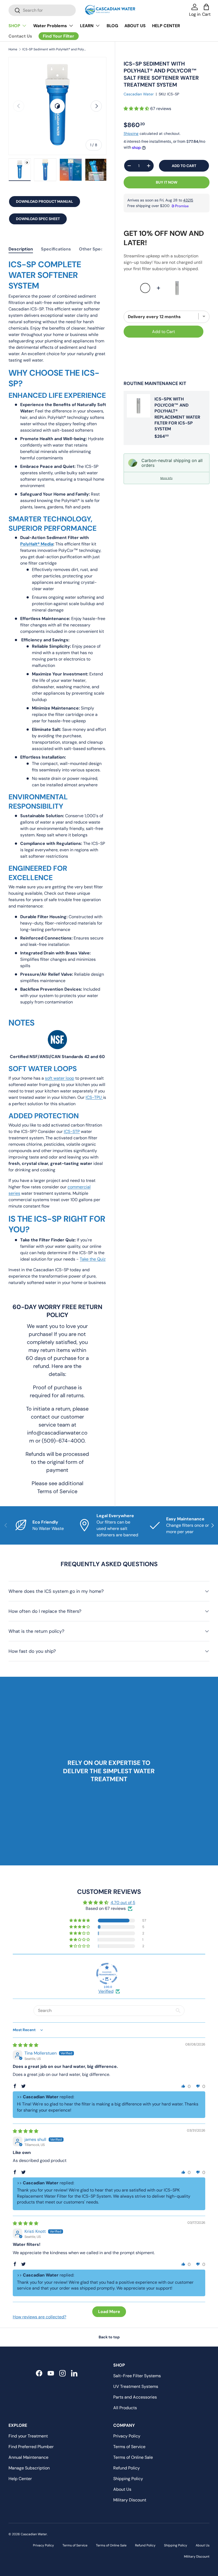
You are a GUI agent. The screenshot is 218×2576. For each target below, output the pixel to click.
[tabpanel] (57, 775)
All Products (125, 2408)
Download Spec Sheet (38, 219)
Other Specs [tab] (92, 249)
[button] (137, 109)
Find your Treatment (28, 2436)
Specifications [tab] (56, 249)
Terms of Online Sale (133, 2457)
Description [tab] (21, 249)
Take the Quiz (93, 1259)
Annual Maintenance (28, 2457)
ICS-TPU (94, 1097)
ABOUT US (135, 26)
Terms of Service (129, 2447)
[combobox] (42, 10)
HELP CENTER (166, 26)
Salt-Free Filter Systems (137, 2376)
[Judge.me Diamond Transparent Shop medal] (107, 1974)
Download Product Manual (45, 201)
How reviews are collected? (39, 2317)
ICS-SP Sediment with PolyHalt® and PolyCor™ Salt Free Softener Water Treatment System (54, 49)
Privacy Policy (127, 2436)
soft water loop (60, 1078)
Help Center (20, 2479)
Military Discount (130, 2500)
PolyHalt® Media (37, 544)
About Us (122, 2489)
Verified (106, 1991)
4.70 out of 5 (123, 1903)
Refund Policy (127, 2468)
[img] (26, 2045)
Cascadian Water (139, 94)
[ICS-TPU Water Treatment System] (102, 1097)
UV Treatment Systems (136, 2386)
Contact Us (20, 36)
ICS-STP (72, 1131)
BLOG (112, 26)
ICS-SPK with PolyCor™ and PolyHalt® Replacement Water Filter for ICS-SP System (177, 414)
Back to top (109, 2337)
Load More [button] (109, 2312)
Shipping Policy (128, 2479)
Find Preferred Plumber (31, 2447)
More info (166, 478)
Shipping (131, 133)
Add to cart (184, 166)
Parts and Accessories (135, 2397)
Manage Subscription (29, 2468)
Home (13, 49)
